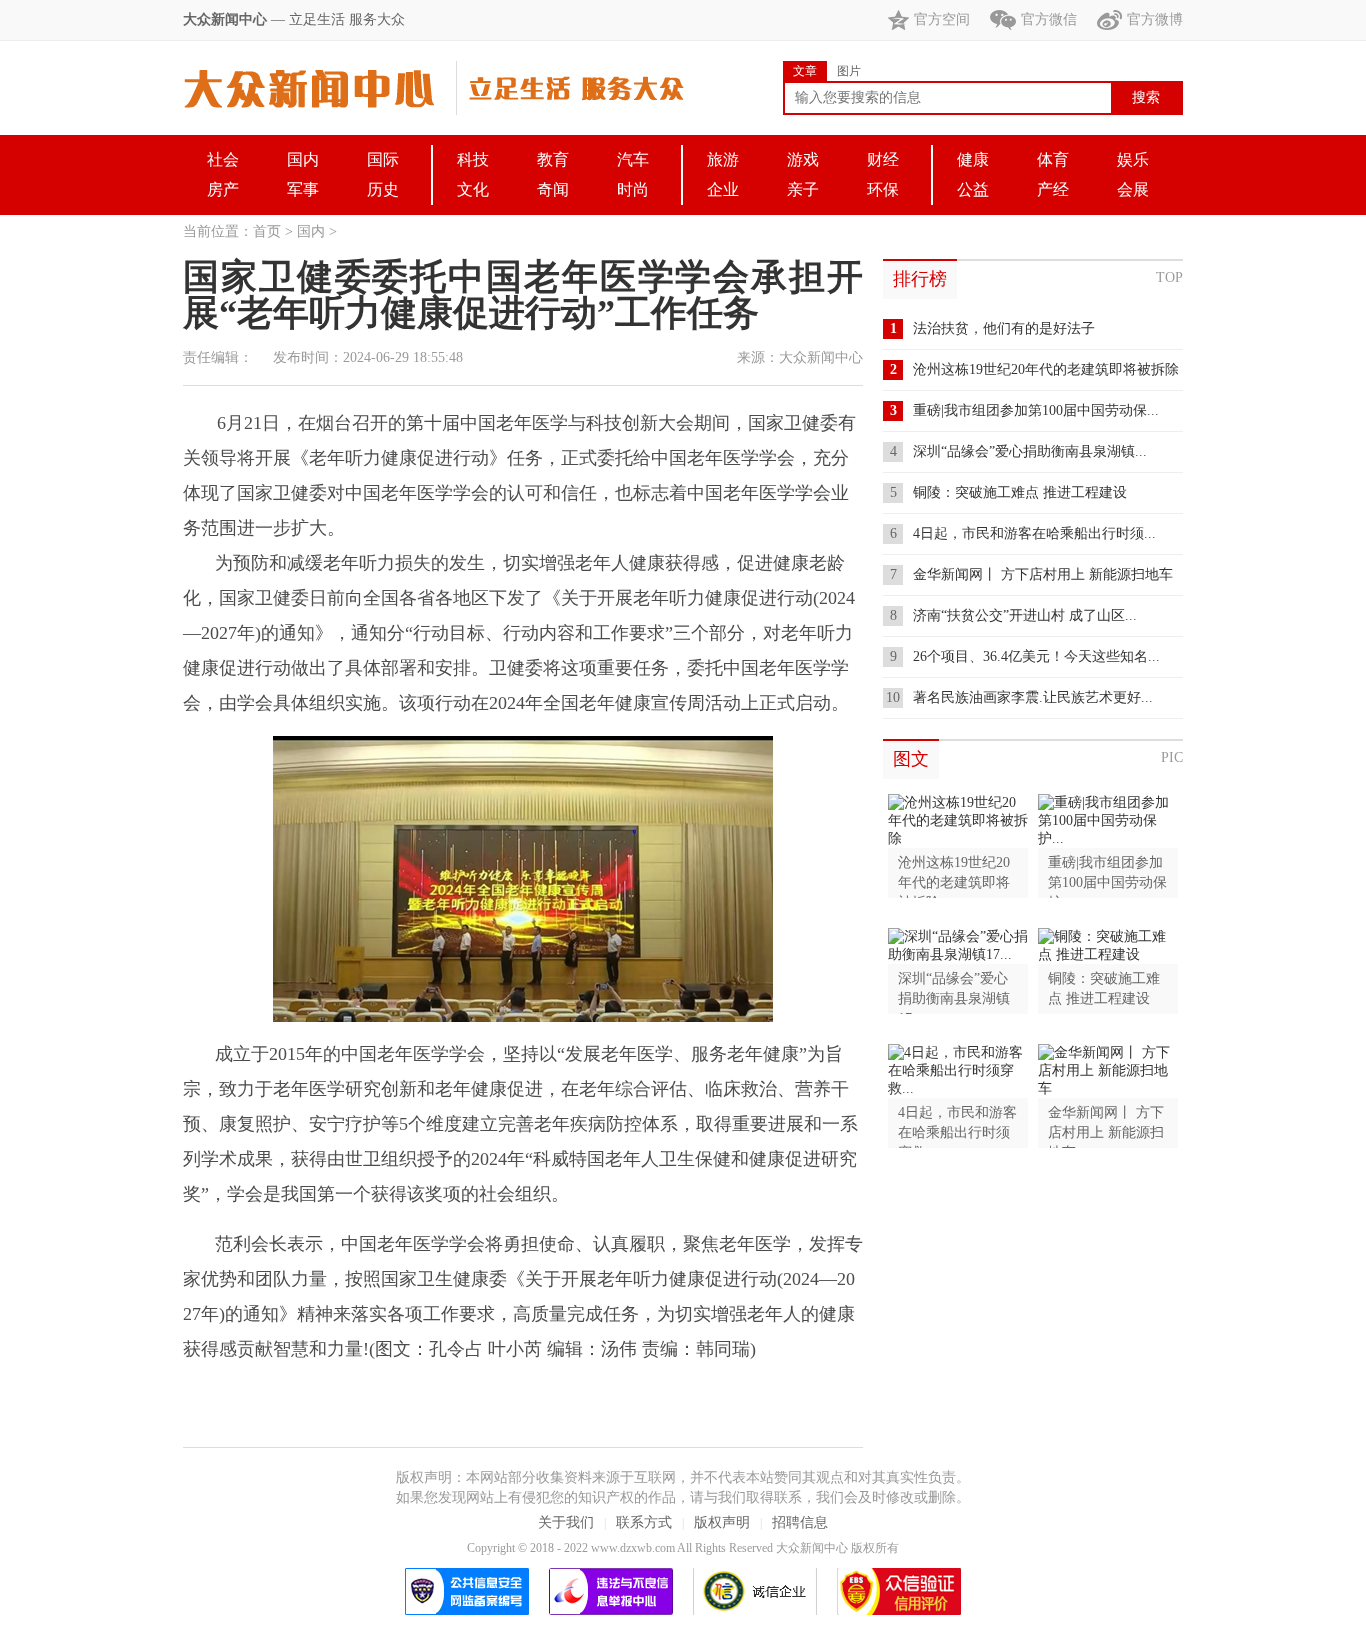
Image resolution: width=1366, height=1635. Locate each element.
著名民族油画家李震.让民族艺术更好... (1033, 697)
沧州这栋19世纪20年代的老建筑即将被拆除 (1046, 369)
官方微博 (1155, 19)
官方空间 (942, 19)
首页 (267, 231)
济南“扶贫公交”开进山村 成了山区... (1025, 615)
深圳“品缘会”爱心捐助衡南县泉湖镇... (1030, 451)
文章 (805, 71)
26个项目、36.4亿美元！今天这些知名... (1036, 656)
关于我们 (566, 1522)
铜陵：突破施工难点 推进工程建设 (1020, 492)
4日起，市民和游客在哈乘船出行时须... (1034, 533)
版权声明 (722, 1522)
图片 (849, 71)
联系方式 (644, 1522)
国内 (311, 231)
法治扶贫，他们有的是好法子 (1004, 328)
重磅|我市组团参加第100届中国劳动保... (1036, 410)
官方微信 (1049, 19)
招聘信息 (800, 1522)
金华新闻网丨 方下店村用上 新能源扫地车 (1043, 574)
